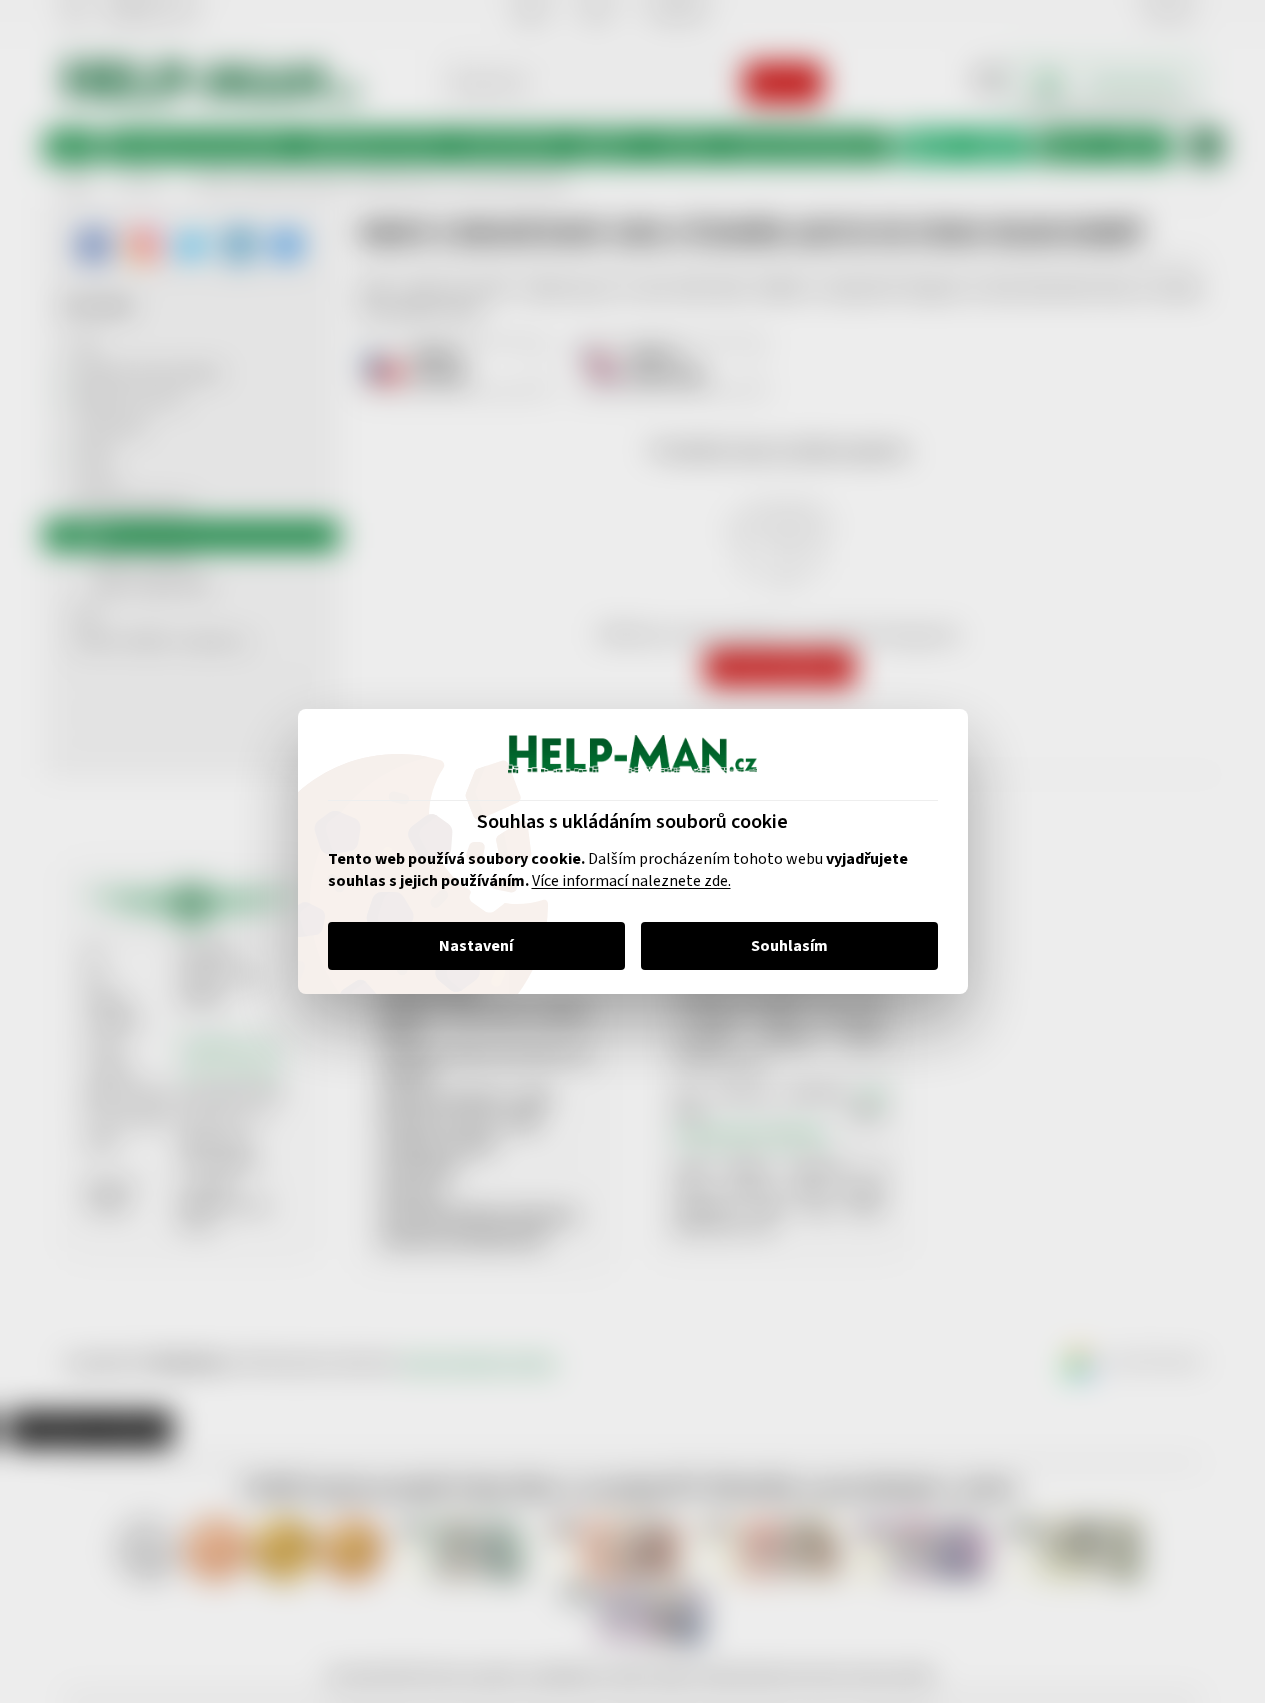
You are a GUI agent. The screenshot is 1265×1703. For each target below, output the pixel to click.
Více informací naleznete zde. (631, 881)
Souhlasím (789, 946)
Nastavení (476, 946)
